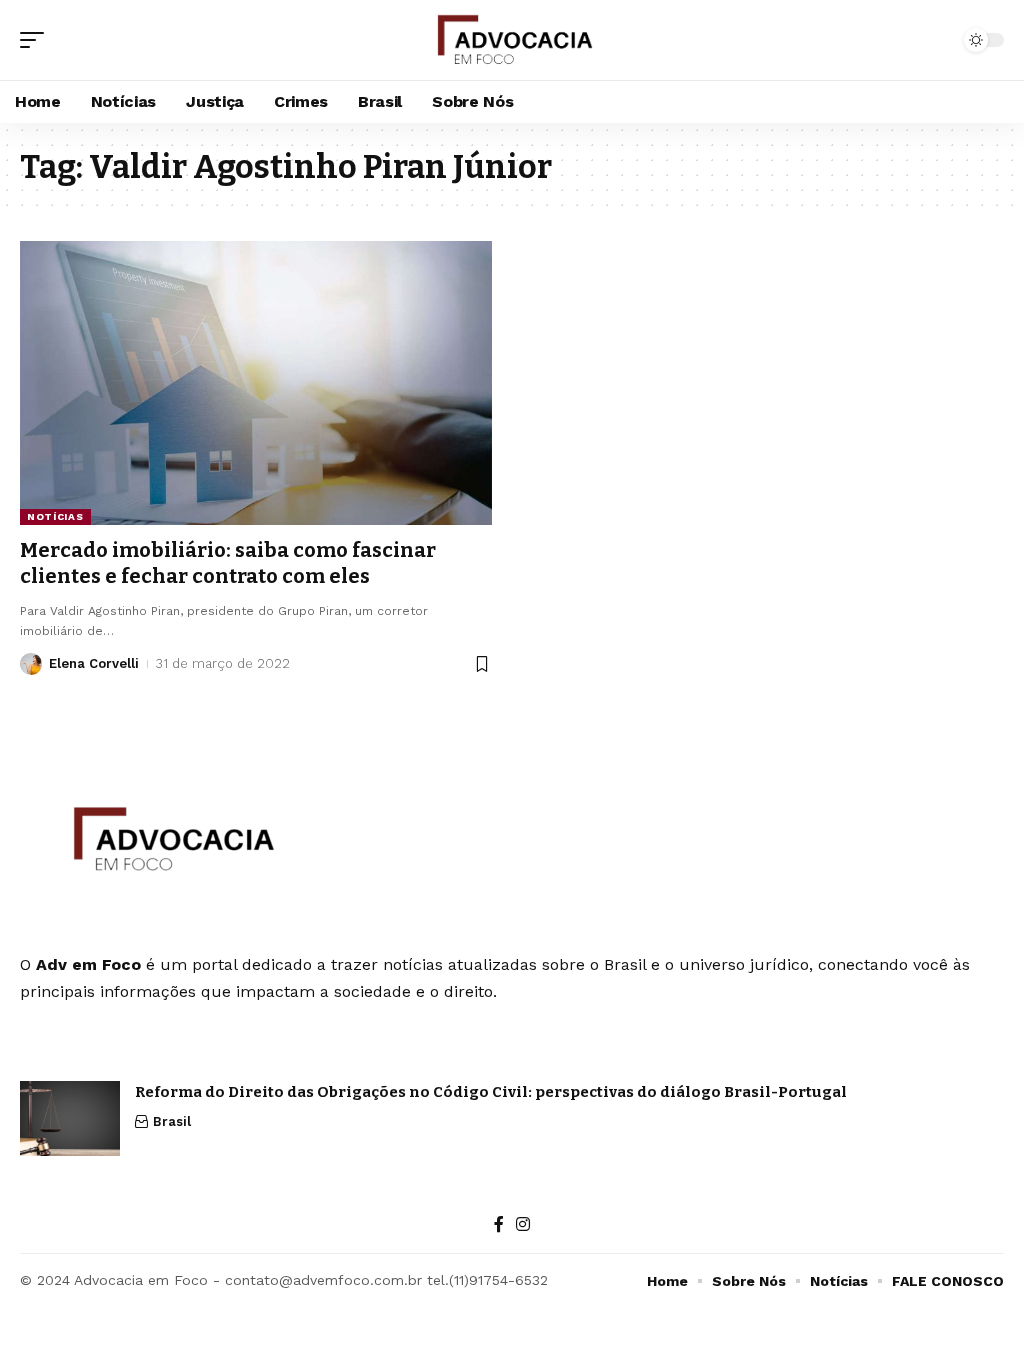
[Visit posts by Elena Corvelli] (31, 664)
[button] (37, 40)
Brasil (172, 1121)
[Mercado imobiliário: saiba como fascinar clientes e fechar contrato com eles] (256, 382)
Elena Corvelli (94, 663)
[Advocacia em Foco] (512, 40)
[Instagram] (523, 1224)
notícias (55, 516)
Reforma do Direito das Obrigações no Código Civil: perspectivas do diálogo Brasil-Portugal (491, 1092)
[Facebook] (499, 1224)
